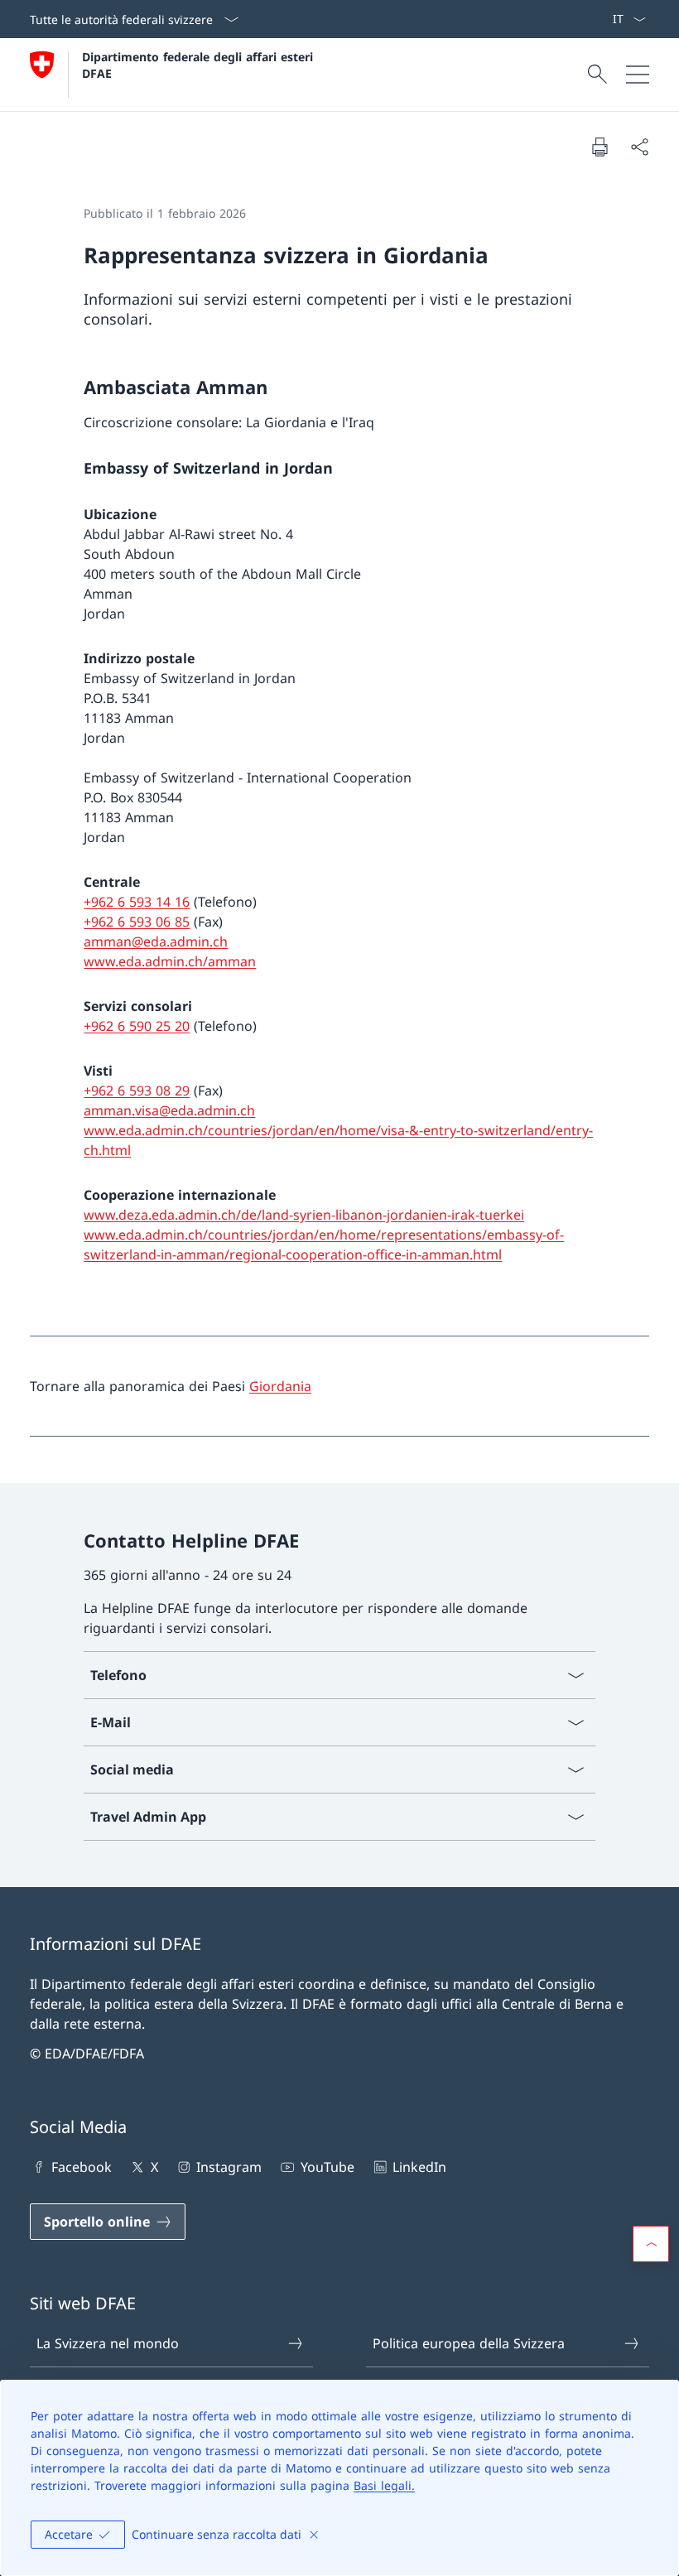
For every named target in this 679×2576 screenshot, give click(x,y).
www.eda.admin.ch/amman (170, 961)
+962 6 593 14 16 (137, 902)
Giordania (280, 1386)
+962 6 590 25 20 (137, 1026)
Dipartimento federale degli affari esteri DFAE (200, 65)
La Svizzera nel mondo (108, 2343)
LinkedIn (419, 2167)
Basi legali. (384, 2485)
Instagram (229, 2167)
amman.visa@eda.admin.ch (169, 1110)
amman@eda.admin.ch (156, 941)
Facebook (82, 2167)
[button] (651, 2244)
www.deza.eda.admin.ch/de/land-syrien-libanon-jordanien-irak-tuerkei (304, 1215)
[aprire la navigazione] (638, 75)
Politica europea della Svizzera (469, 2343)
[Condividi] (639, 147)
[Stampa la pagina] (600, 147)
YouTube (327, 2167)
